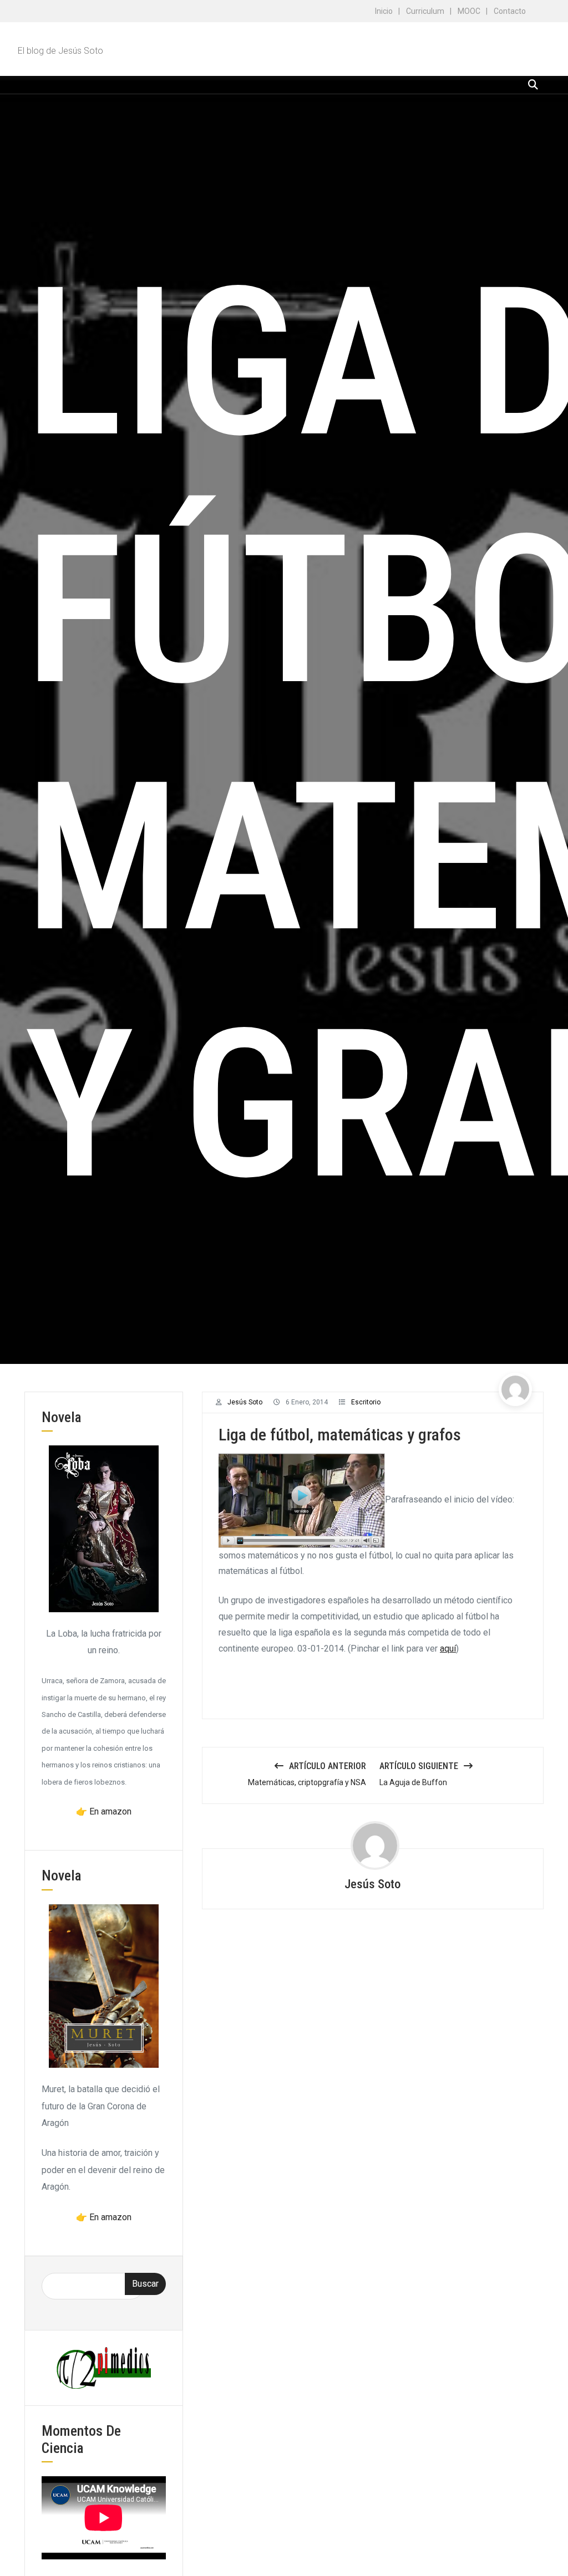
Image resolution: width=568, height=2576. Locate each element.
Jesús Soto (245, 1402)
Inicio (384, 11)
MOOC (469, 11)
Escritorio (366, 1402)
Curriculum (425, 11)
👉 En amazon (104, 1811)
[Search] (533, 85)
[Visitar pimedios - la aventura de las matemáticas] (104, 2367)
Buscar (145, 2284)
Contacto (510, 11)
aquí (448, 1649)
